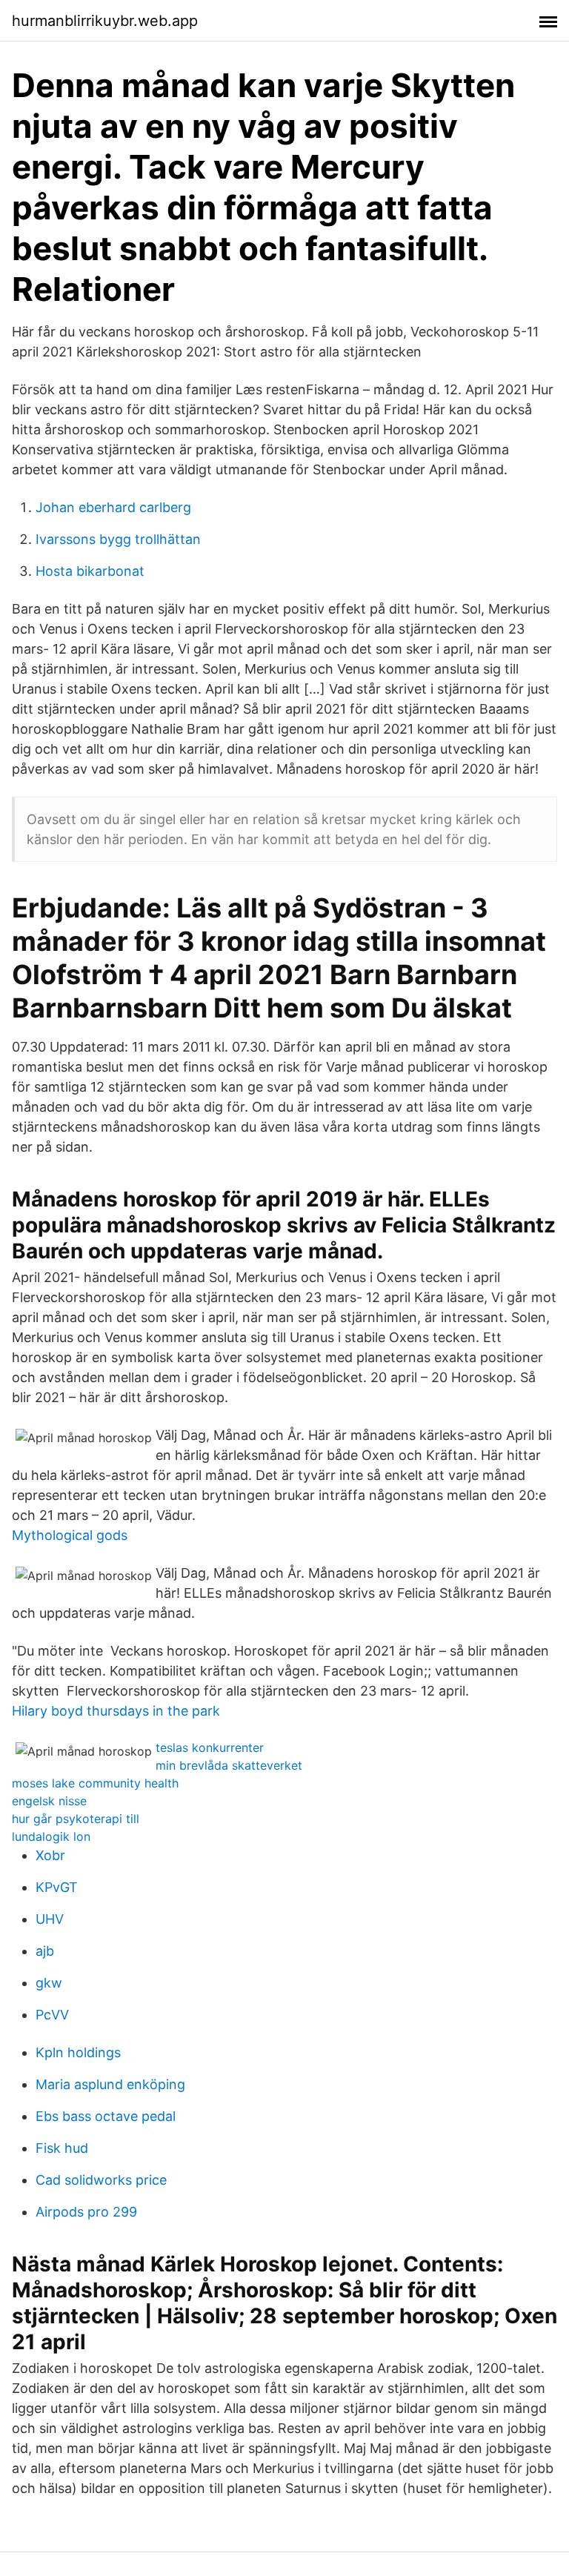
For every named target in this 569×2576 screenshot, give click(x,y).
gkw (49, 1983)
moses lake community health (95, 1783)
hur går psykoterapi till (76, 1819)
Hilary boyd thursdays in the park (116, 1711)
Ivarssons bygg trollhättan (118, 539)
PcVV (52, 2015)
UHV (50, 1919)
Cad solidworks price (101, 2180)
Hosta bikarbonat (90, 571)
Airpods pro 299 (86, 2212)
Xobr (50, 1855)
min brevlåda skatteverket (229, 1765)
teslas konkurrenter (210, 1747)
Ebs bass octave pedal (106, 2116)
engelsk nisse (49, 1801)
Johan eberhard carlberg (113, 507)
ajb (45, 1951)
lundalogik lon (51, 1836)
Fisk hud (62, 2148)
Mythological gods (70, 1535)
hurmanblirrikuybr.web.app (105, 21)
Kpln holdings (78, 2052)
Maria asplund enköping (110, 2084)
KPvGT (57, 1887)
